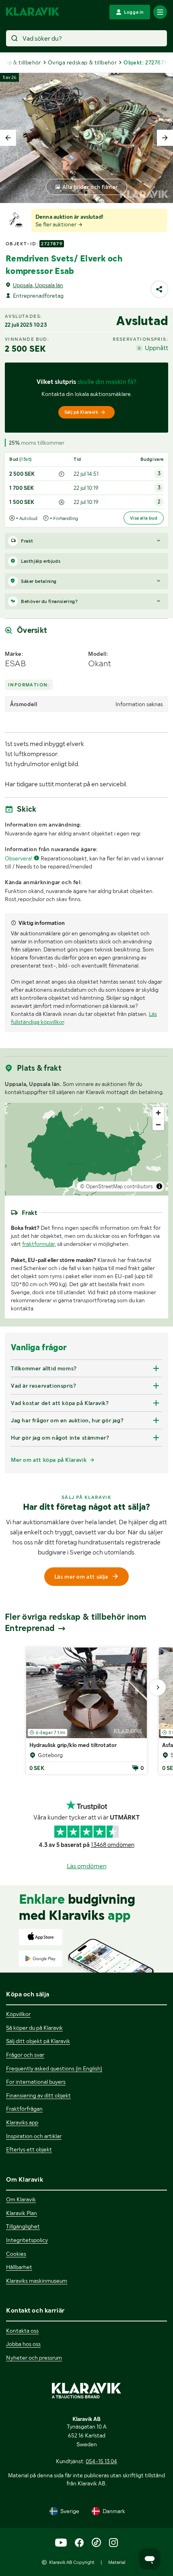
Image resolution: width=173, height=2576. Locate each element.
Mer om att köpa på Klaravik (49, 1460)
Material (117, 2562)
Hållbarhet (19, 2267)
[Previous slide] (8, 138)
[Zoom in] (158, 1113)
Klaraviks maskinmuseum (37, 2281)
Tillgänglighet (23, 2226)
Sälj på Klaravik (81, 412)
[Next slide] (165, 138)
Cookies (16, 2254)
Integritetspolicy (27, 2240)
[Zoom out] (158, 1124)
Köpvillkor (18, 2014)
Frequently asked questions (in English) (54, 2068)
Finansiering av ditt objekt (38, 2095)
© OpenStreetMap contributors (116, 1186)
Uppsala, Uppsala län (38, 285)
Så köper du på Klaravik (34, 2028)
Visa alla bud (144, 518)
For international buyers (36, 2082)
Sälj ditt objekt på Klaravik (38, 2041)
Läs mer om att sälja (81, 1577)
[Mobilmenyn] (160, 12)
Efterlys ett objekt (29, 2149)
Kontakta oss (22, 2331)
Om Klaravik (21, 2199)
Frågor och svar (25, 2055)
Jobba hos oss (23, 2344)
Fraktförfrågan (24, 2109)
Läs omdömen (87, 1866)
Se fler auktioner (57, 224)
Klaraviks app (22, 2122)
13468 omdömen (113, 1845)
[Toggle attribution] (159, 1186)
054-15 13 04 (101, 2461)
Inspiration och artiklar (34, 2136)
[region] (86, 1149)
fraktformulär (38, 1244)
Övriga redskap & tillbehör (82, 62)
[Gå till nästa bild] (158, 1687)
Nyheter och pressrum (34, 2358)
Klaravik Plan (22, 2213)
